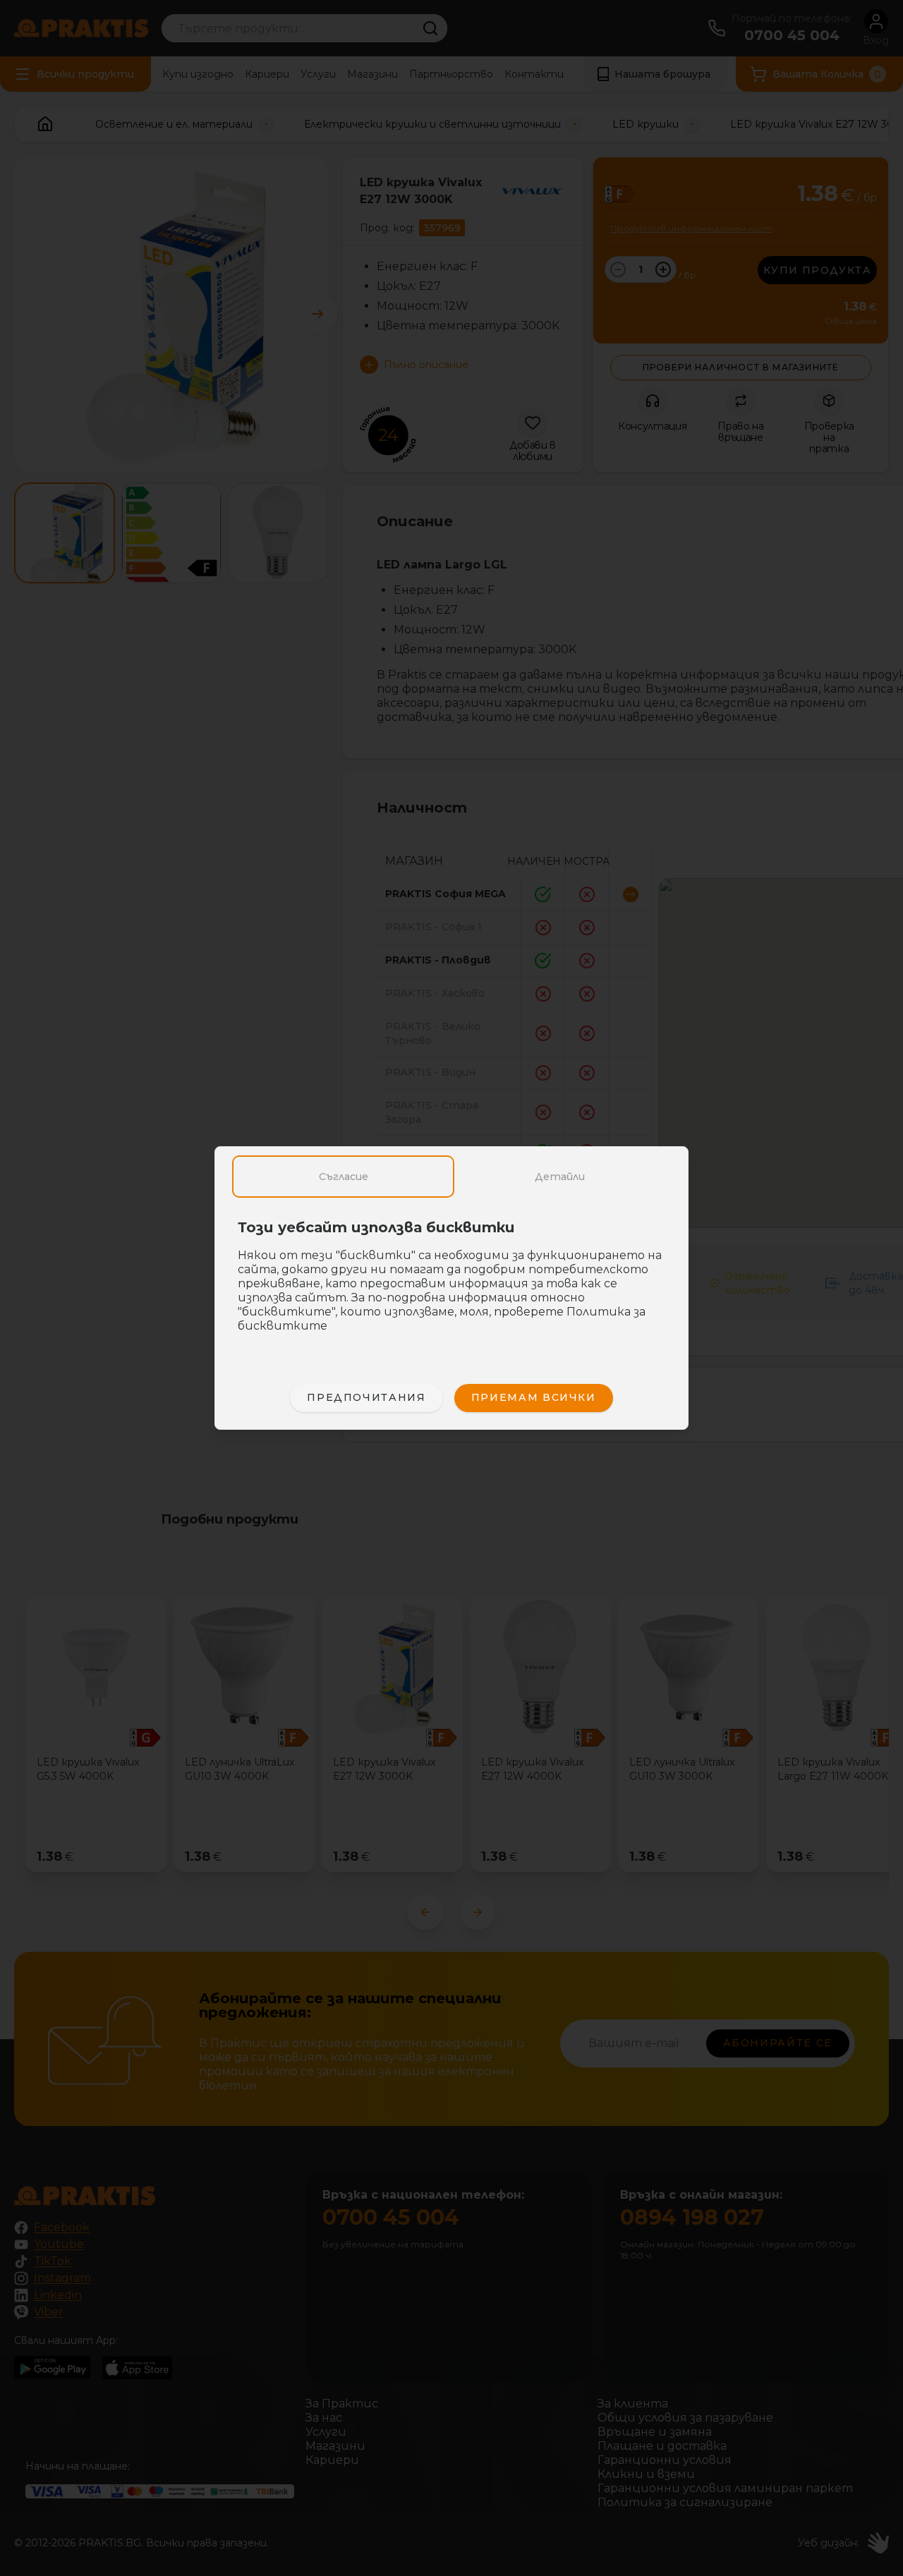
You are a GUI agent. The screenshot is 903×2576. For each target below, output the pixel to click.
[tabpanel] (451, 1284)
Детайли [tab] (560, 1177)
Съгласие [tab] (344, 1177)
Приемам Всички (534, 1397)
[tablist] (451, 1177)
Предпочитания (366, 1397)
